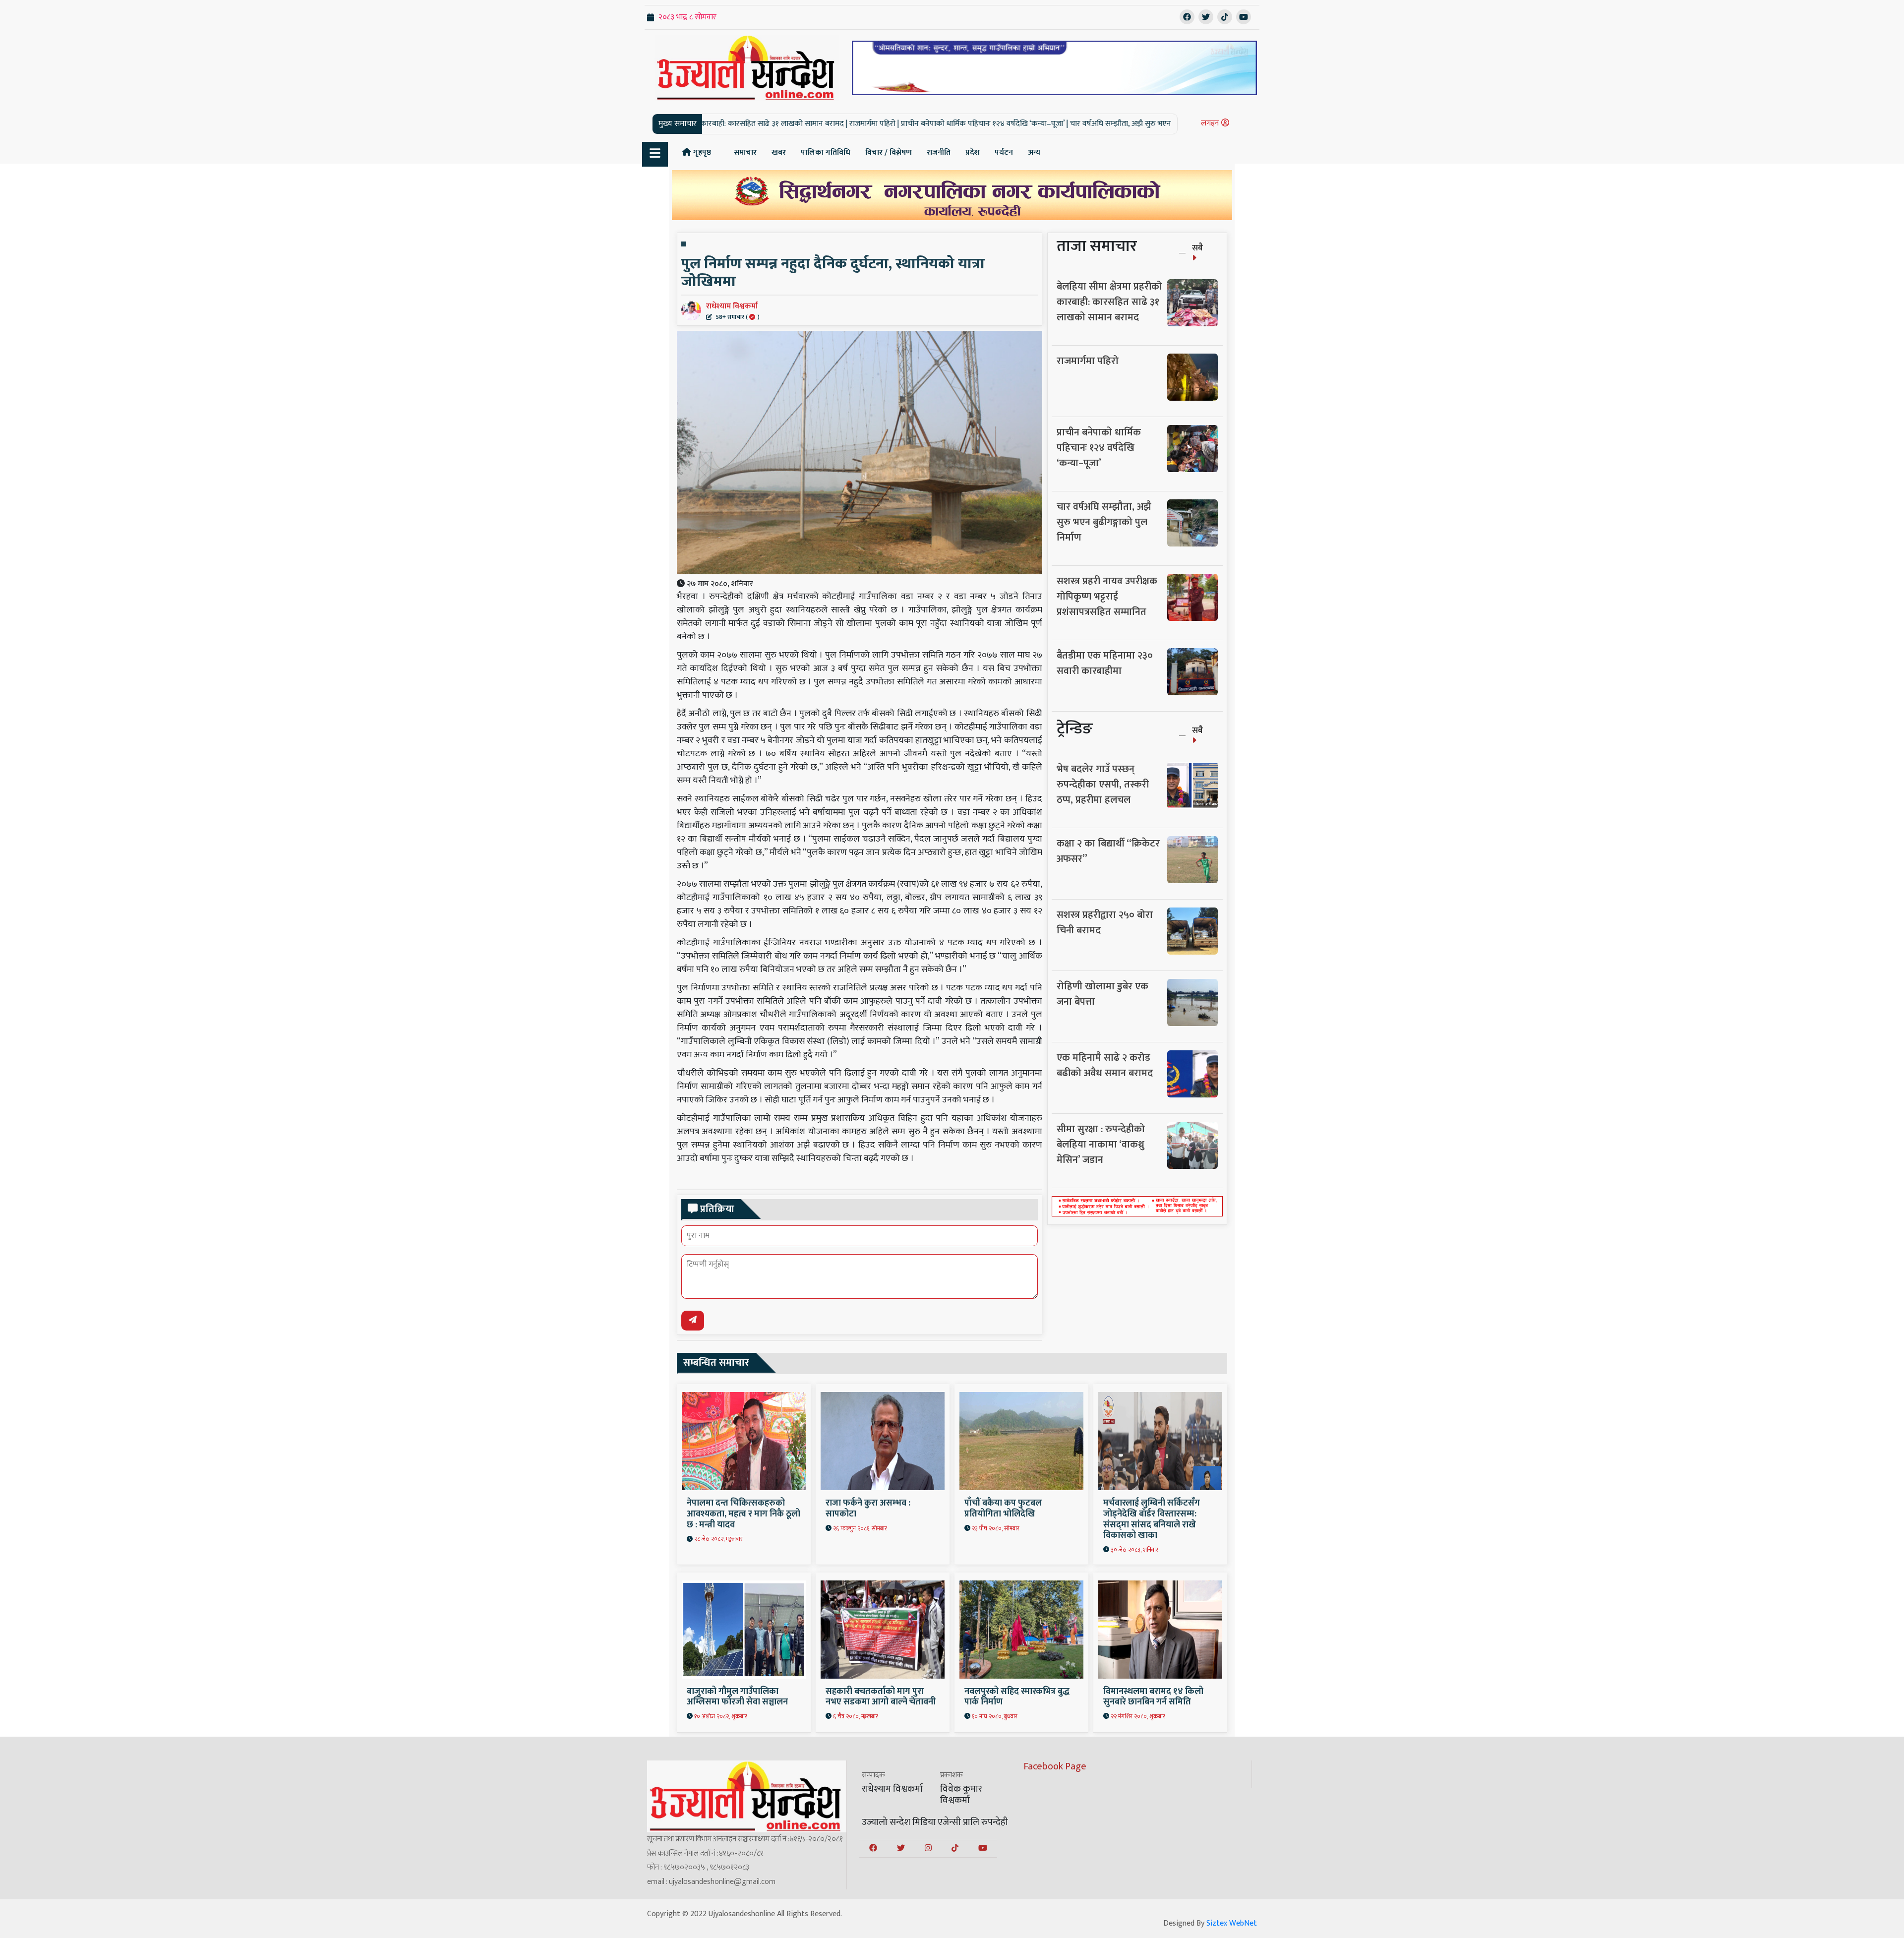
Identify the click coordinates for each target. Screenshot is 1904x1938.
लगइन (1211, 123)
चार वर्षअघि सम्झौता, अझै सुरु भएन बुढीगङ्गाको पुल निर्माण (1104, 522)
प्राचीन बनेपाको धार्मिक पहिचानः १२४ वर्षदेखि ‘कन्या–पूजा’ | (829, 124)
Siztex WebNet (1232, 1923)
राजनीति (939, 152)
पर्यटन (1004, 152)
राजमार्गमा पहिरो (1088, 361)
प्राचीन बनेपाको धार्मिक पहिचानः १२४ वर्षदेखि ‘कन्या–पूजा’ (1099, 448)
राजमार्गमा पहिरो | (719, 124)
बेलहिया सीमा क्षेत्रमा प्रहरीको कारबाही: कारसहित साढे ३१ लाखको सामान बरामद (1109, 302)
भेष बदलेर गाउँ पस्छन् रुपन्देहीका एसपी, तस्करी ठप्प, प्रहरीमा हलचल (1103, 785)
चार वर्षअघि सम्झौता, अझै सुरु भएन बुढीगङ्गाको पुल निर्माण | (999, 124)
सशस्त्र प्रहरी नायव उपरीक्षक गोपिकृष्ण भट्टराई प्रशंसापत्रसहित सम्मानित (1107, 597)
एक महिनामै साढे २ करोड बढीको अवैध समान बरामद (1105, 1065)
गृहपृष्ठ (701, 152)
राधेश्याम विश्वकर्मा (733, 310)
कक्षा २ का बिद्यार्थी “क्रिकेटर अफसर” (1108, 851)
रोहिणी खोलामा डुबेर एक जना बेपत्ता (1102, 994)
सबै (1197, 248)
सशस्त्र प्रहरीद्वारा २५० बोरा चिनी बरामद (1105, 923)
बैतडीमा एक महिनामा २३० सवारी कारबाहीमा (1105, 663)
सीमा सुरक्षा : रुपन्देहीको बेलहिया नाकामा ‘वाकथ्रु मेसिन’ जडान (1101, 1145)
